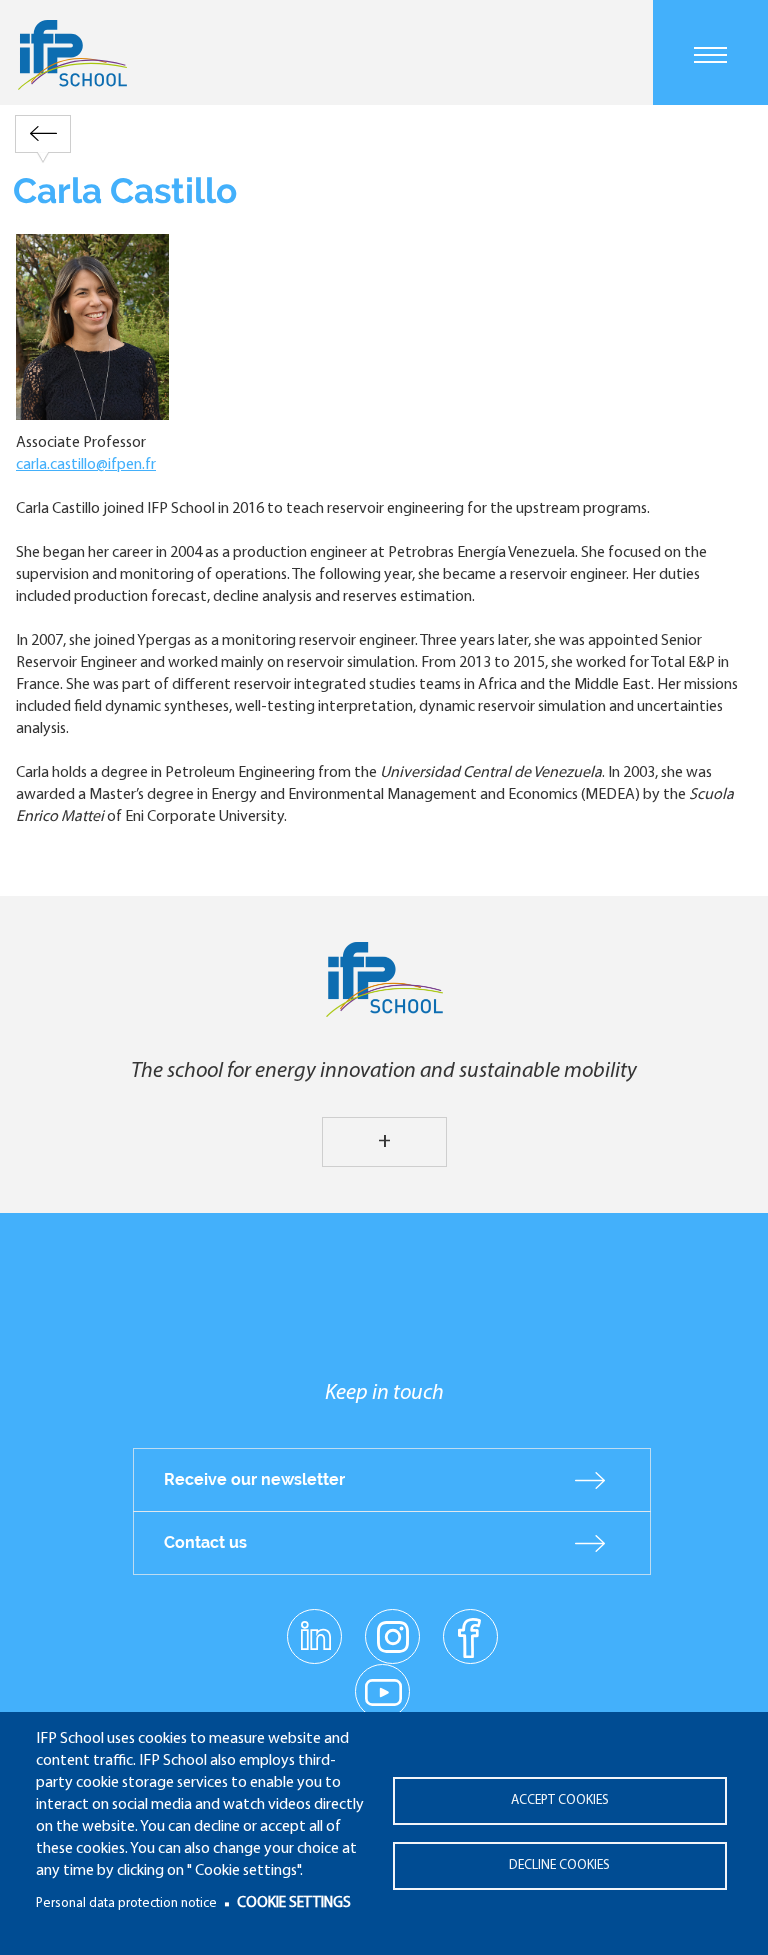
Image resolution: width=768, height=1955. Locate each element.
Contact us (205, 1542)
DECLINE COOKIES (559, 1865)
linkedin (314, 1625)
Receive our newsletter (254, 1479)
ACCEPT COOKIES (560, 1800)
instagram (392, 1636)
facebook (470, 1636)
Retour (43, 133)
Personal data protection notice (126, 1903)
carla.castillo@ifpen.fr (86, 465)
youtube (382, 1691)
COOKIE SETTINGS (294, 1903)
